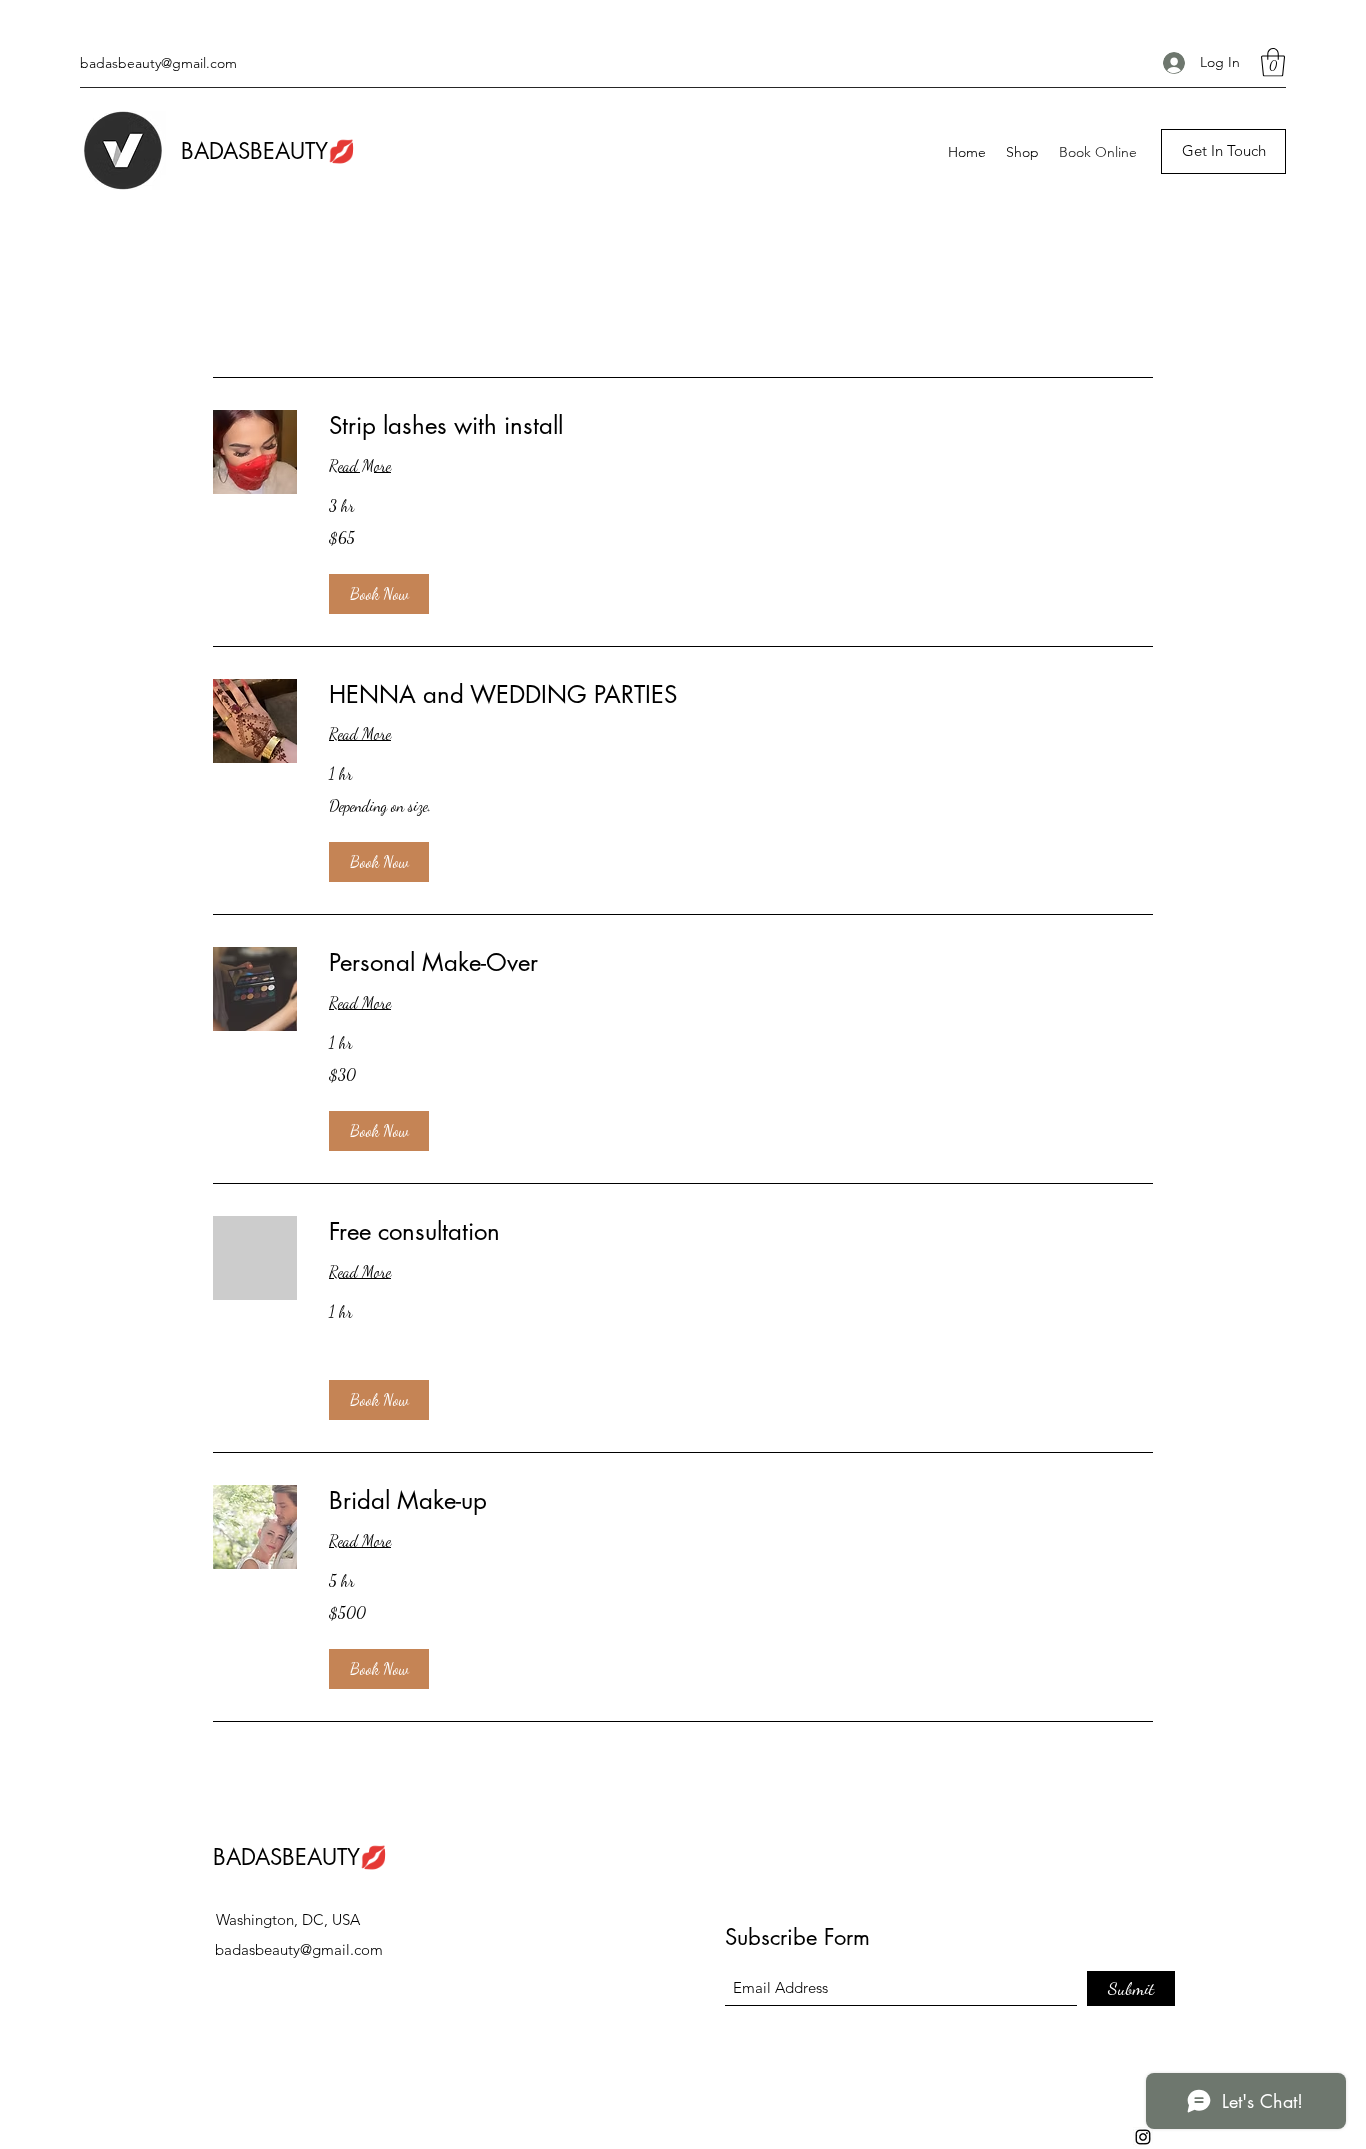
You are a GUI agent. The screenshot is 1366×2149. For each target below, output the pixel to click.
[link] (741, 426)
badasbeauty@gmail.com (158, 63)
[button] (1273, 62)
